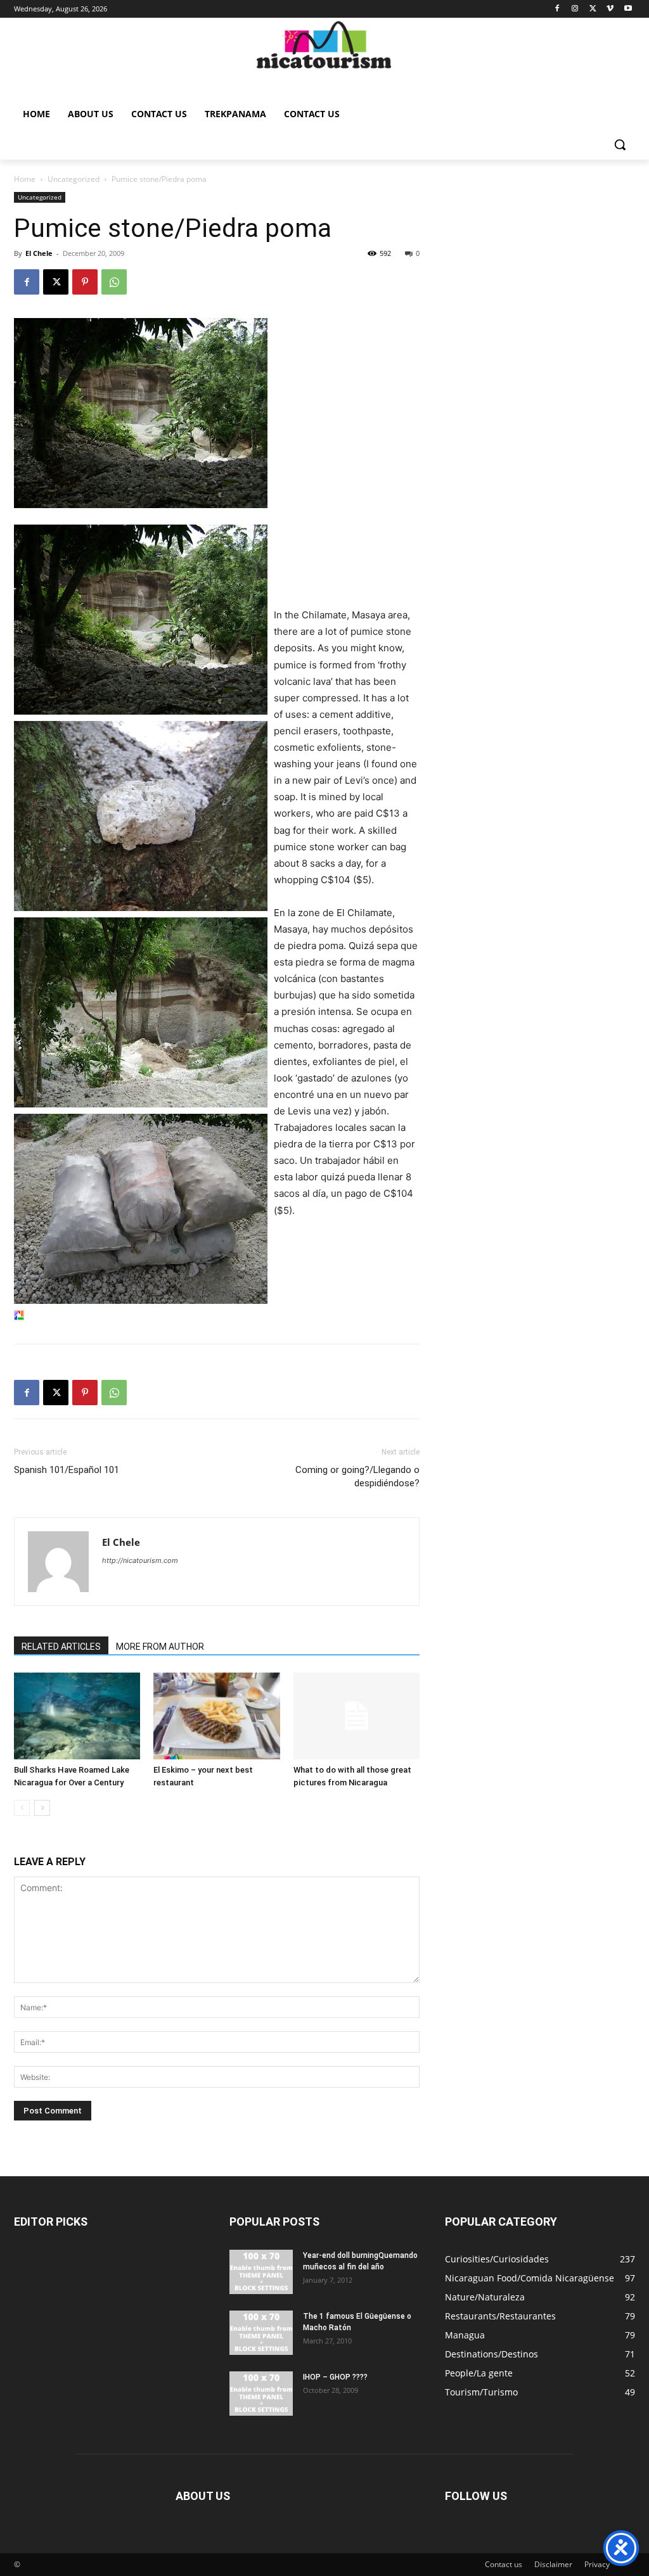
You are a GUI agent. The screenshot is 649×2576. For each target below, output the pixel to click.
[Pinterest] (85, 282)
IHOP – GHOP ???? (335, 2377)
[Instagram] (575, 9)
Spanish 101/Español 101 (67, 1470)
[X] (593, 9)
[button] (620, 144)
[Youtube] (628, 9)
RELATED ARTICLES (61, 1647)
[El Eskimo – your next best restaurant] (216, 1716)
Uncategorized (74, 179)
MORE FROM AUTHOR (160, 1647)
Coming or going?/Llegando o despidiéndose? (357, 1476)
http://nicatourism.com (140, 1560)
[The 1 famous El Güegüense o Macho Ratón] (261, 2333)
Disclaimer (553, 2564)
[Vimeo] (610, 9)
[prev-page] (22, 1808)
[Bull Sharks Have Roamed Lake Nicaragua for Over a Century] (77, 1716)
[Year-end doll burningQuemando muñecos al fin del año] (261, 2272)
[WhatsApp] (114, 282)
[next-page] (42, 1808)
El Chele (39, 253)
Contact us (504, 2564)
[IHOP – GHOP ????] (261, 2394)
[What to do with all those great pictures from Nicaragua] (357, 1716)
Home (25, 179)
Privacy (597, 2564)
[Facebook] (557, 9)
